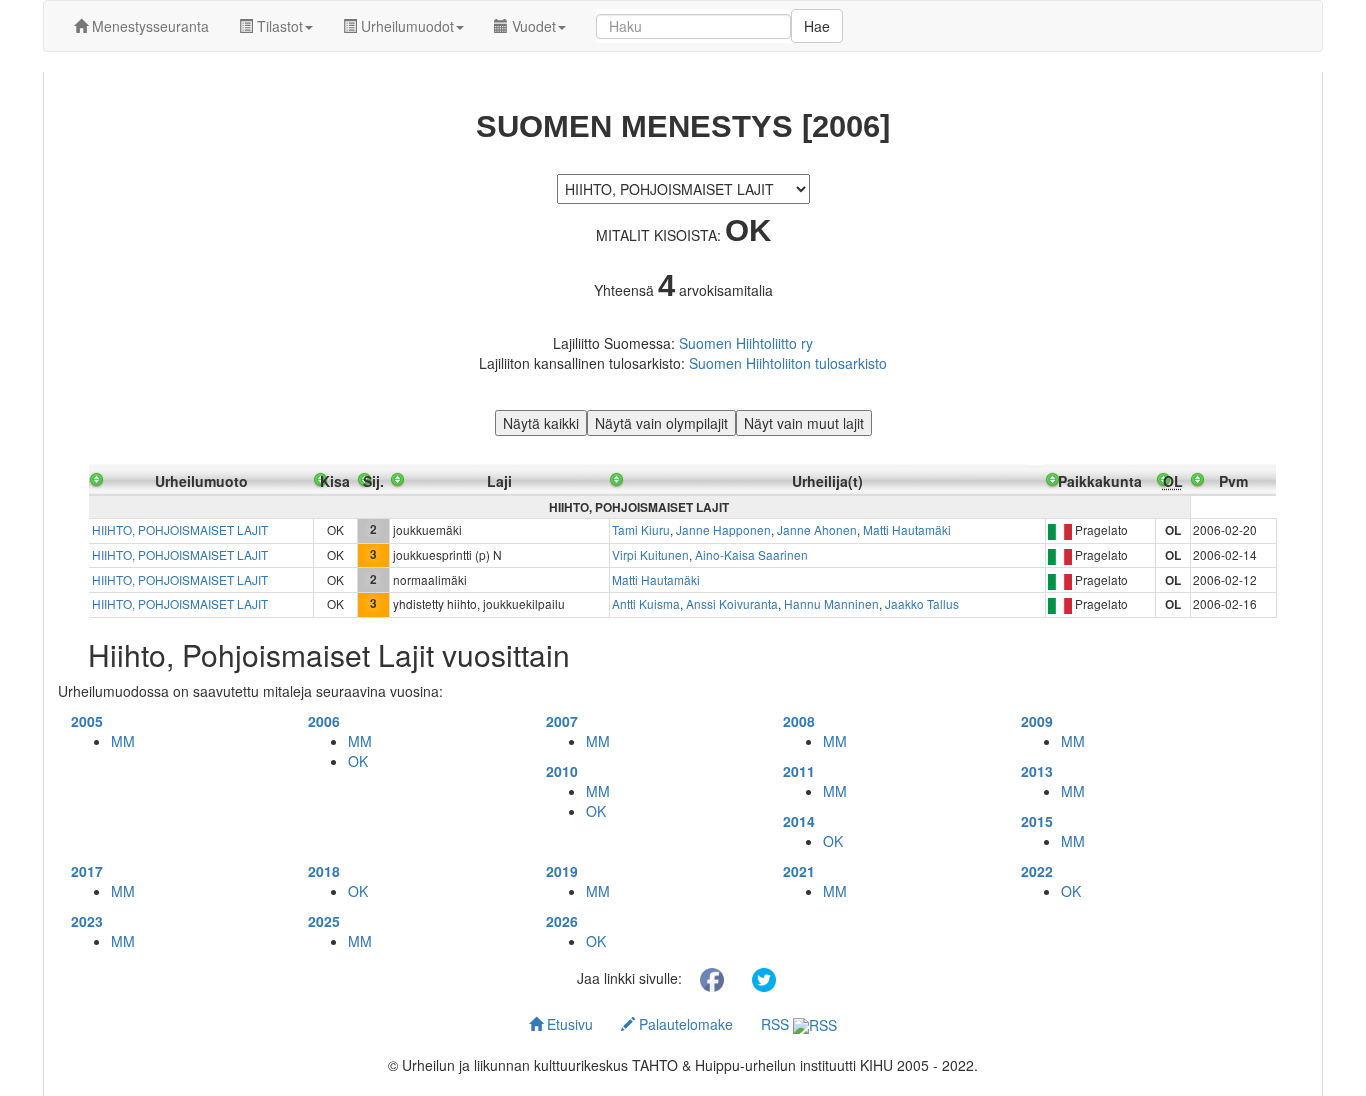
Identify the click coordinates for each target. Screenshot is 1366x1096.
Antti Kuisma (646, 603)
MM (123, 741)
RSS (777, 1024)
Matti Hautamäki (907, 529)
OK (358, 761)
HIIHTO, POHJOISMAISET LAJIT (180, 529)
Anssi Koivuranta (732, 603)
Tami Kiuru (641, 529)
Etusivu (568, 1024)
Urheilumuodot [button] (405, 26)
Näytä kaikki (541, 423)
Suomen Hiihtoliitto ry (746, 343)
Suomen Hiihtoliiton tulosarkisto (788, 363)
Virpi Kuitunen (650, 554)
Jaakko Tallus (922, 603)
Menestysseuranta (148, 26)
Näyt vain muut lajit (804, 423)
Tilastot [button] (278, 26)
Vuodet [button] (532, 26)
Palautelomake (684, 1024)
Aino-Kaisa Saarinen (751, 554)
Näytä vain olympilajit (661, 423)
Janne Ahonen (817, 529)
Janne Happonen (723, 529)
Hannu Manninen (831, 603)
